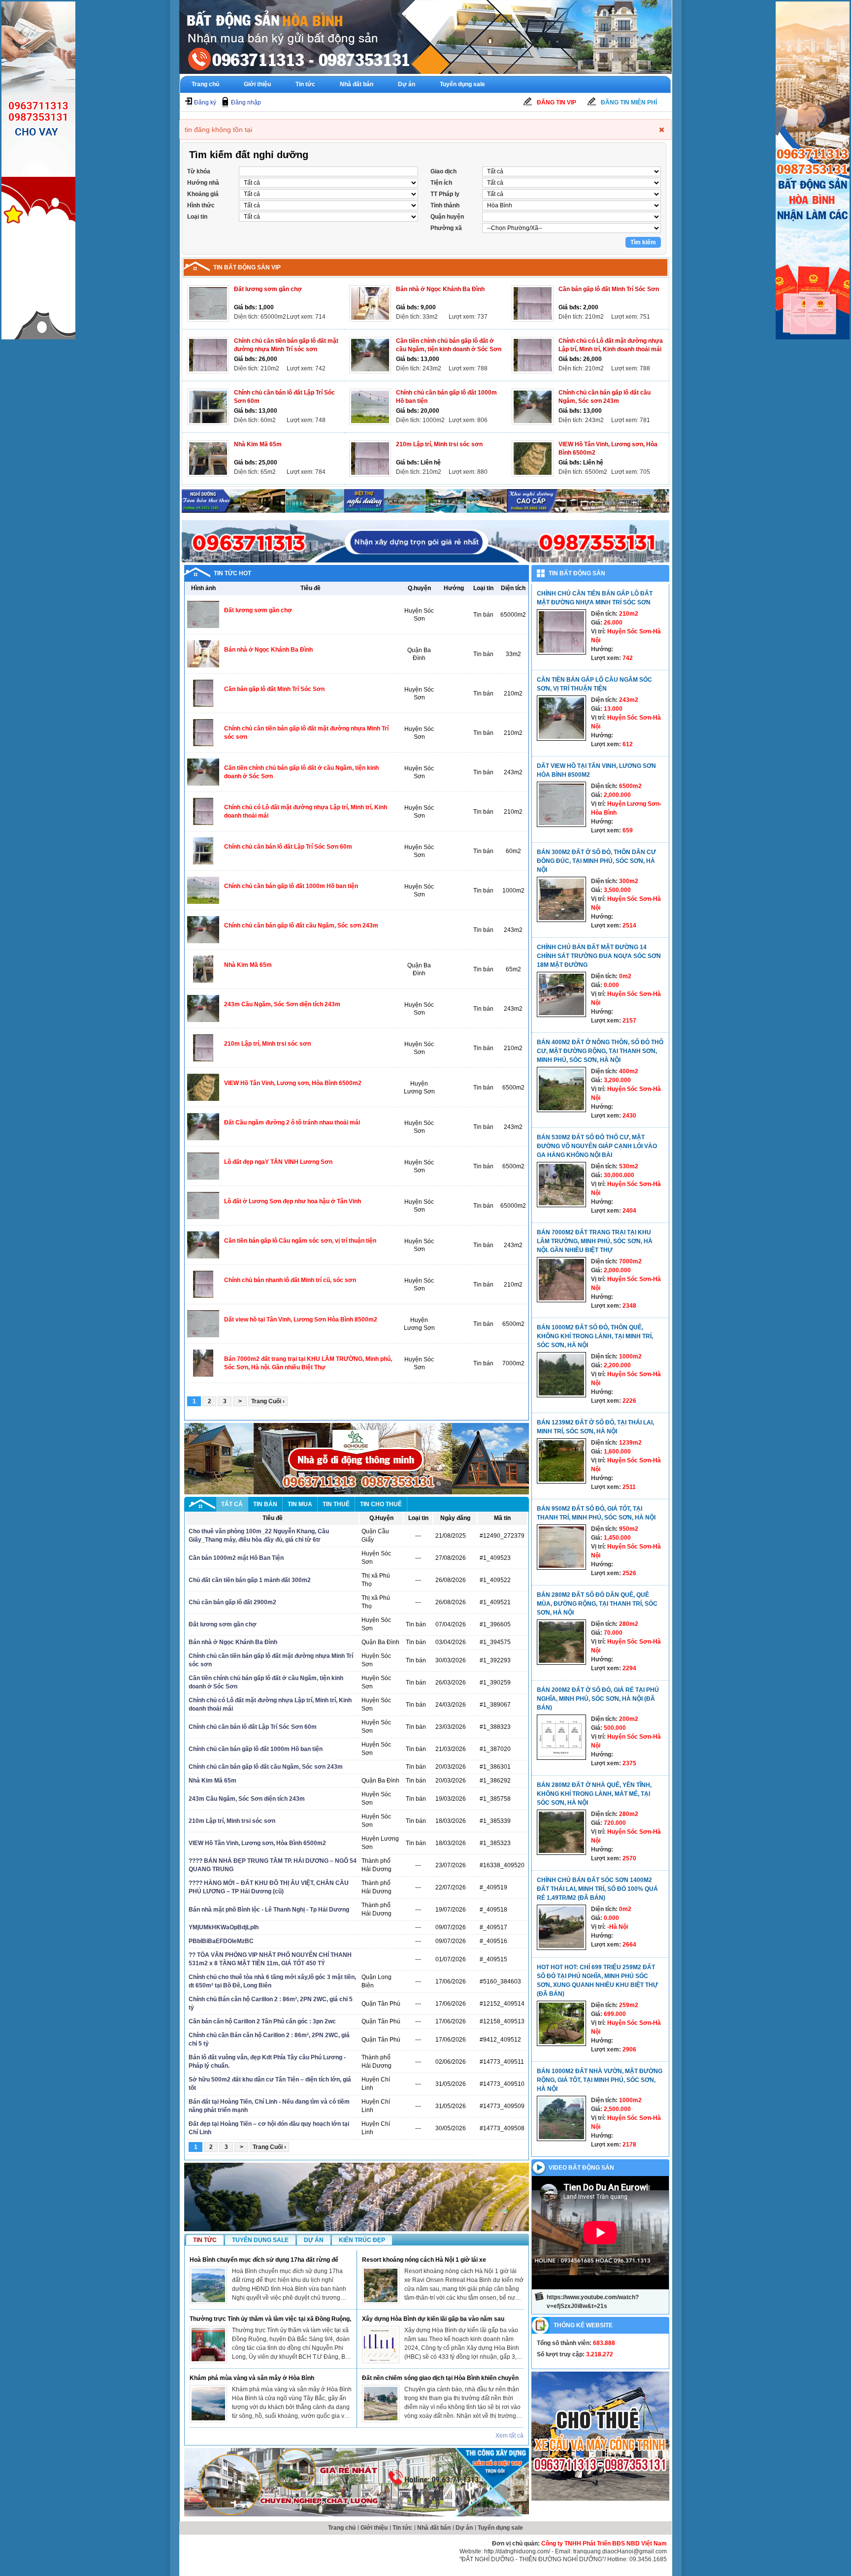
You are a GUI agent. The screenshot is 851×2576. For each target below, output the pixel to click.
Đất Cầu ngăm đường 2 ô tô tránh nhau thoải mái (292, 1123)
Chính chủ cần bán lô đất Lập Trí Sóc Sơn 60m (288, 847)
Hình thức (201, 205)
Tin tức (305, 84)
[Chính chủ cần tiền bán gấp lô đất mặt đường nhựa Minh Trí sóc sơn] (208, 355)
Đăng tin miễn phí (629, 102)
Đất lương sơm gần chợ (268, 289)
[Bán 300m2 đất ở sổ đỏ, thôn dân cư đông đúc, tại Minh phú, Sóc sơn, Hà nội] (561, 899)
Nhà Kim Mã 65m (258, 444)
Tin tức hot (232, 573)
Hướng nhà (203, 183)
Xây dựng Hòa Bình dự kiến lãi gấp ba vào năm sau (433, 2319)
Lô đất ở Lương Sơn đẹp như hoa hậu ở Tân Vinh (293, 1201)
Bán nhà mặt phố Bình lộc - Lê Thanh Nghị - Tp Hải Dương (269, 1910)
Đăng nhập (246, 102)
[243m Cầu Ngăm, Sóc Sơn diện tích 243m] (203, 1008)
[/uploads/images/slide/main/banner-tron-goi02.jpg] (357, 2482)
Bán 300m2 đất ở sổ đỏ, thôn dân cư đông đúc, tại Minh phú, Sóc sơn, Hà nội (596, 861)
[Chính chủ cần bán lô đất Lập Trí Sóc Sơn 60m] (208, 407)
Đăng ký (205, 102)
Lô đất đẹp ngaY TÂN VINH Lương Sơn (278, 1162)
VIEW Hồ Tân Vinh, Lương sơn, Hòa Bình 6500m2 (293, 1083)
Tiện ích (441, 183)
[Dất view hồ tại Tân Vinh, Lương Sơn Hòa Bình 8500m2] (203, 1323)
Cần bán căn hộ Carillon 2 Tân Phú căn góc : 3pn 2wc (262, 2021)
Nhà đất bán (357, 84)
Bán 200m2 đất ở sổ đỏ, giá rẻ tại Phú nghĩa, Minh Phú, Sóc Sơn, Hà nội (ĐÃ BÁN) (598, 1699)
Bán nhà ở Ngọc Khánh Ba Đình (440, 289)
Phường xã (446, 228)
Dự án (407, 84)
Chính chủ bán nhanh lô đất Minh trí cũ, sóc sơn (290, 1280)
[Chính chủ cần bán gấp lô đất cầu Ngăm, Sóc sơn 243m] (533, 407)
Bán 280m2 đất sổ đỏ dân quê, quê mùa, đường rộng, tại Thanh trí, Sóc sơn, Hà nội (597, 1604)
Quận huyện (447, 217)
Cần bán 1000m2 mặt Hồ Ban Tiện (236, 1558)
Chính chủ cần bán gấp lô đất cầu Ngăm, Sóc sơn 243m (301, 925)
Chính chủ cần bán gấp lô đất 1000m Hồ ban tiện (291, 886)
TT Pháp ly (445, 194)
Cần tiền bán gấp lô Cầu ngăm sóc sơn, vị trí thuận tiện (300, 1241)
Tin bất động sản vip (247, 267)
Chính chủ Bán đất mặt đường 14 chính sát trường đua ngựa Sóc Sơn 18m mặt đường (599, 956)
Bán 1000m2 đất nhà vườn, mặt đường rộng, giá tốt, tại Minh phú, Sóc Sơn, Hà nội (600, 2080)
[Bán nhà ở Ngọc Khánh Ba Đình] (370, 303)
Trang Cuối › (268, 1401)
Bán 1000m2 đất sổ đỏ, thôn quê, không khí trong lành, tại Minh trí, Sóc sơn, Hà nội (595, 1336)
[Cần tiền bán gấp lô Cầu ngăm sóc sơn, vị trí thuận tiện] (203, 1245)
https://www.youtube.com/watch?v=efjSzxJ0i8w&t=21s (593, 2302)
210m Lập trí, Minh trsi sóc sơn (439, 444)
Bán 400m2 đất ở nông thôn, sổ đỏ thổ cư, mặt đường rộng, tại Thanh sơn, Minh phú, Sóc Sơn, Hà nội (600, 1051)
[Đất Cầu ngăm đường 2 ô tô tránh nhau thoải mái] (203, 1126)
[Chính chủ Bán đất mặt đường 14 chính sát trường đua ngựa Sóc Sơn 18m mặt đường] (561, 994)
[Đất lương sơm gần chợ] (208, 303)
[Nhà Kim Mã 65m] (208, 459)
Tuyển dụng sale (462, 84)
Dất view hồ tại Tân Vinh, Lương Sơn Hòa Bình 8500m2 (301, 1320)
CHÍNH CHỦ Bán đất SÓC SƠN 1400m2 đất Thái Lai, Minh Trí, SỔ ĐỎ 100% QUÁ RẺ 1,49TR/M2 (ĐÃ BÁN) (597, 1889)
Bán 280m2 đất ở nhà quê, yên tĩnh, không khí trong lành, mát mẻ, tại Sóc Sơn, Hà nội (594, 1794)
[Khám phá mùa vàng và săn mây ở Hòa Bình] (208, 2404)
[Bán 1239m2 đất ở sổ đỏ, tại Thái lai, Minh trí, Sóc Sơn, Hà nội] (561, 1461)
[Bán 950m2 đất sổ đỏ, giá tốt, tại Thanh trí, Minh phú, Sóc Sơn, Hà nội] (561, 1547)
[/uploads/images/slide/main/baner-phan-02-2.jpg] (263, 501)
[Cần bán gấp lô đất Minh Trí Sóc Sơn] (533, 303)
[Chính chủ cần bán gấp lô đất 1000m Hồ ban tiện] (370, 407)
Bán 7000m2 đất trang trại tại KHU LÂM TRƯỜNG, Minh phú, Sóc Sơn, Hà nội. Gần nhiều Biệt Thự (595, 1241)
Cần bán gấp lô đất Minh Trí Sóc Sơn (609, 289)
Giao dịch (443, 171)
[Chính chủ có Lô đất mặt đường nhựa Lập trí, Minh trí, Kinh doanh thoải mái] (533, 355)
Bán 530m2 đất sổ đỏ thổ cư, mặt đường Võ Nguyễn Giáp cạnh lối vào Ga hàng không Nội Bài (597, 1146)
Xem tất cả (509, 2436)
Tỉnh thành (445, 205)
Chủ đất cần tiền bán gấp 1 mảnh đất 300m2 (250, 1580)
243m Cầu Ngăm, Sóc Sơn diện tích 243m (282, 1004)
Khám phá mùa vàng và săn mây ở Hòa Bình (252, 2378)
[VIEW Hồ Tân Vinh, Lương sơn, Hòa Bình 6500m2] (533, 459)
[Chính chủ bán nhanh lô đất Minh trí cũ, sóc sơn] (203, 1284)
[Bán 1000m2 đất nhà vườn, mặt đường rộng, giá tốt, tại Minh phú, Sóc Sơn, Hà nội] (561, 2118)
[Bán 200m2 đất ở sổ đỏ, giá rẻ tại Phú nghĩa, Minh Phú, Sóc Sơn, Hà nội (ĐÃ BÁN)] (561, 1737)
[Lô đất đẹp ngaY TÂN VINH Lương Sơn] (203, 1166)
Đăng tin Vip (556, 102)
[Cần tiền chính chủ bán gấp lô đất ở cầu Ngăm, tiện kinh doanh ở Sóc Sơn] (370, 355)
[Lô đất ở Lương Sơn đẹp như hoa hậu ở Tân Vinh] (203, 1205)
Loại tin (197, 217)
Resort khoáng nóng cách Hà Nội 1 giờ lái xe (424, 2260)
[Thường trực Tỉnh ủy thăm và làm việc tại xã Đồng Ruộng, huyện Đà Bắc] (208, 2345)
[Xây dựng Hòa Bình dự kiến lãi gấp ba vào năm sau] (381, 2345)
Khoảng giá (203, 194)
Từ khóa (199, 171)
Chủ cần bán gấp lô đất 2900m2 (232, 1602)
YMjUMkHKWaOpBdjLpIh (224, 1927)
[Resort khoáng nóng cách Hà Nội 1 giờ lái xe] (381, 2285)
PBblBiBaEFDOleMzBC (221, 1941)
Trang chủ (205, 84)
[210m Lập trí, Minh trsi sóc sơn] (370, 459)
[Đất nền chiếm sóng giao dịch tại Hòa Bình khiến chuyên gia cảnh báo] (381, 2404)
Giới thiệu (257, 84)
